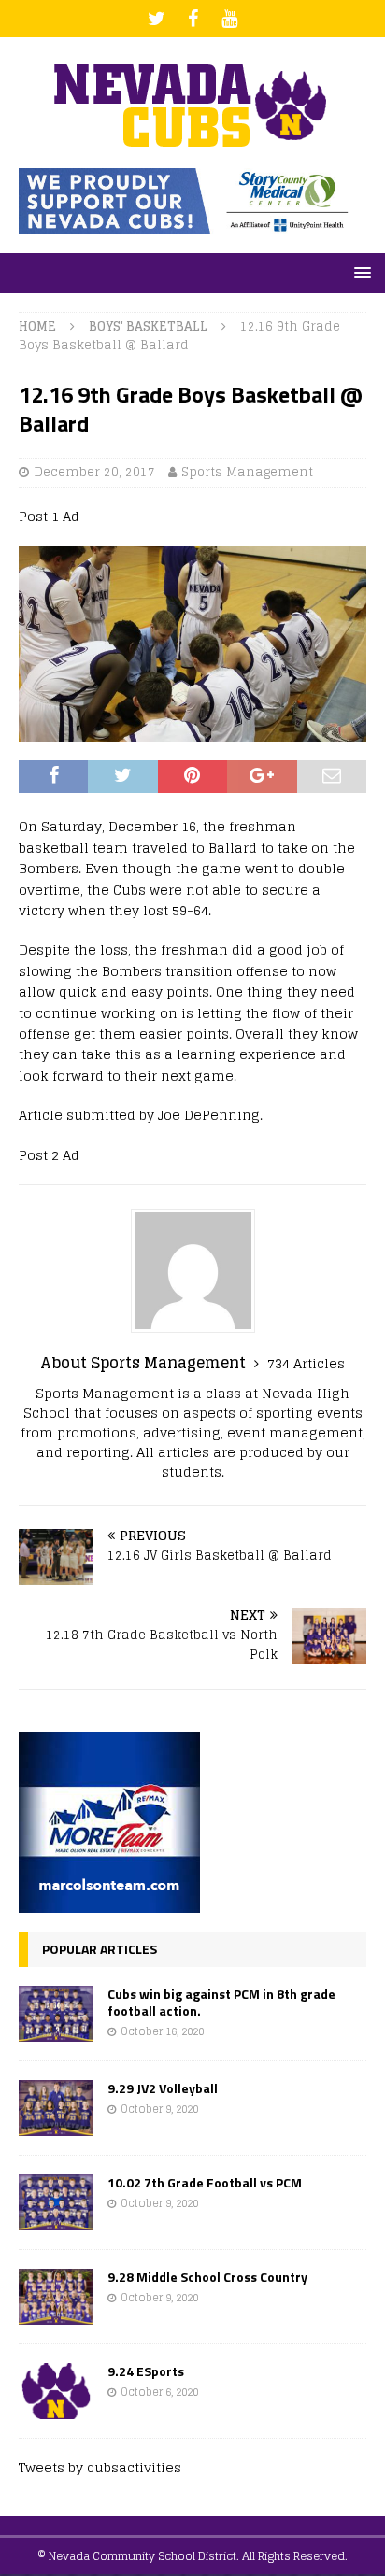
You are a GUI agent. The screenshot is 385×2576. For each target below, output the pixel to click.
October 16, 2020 (162, 2031)
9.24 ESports (146, 2371)
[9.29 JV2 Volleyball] (56, 2108)
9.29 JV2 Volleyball (163, 2088)
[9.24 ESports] (56, 2391)
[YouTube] (229, 19)
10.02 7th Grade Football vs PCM (205, 2182)
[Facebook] (193, 19)
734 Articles (306, 1363)
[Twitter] (157, 19)
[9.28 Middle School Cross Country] (56, 2297)
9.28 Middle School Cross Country (207, 2277)
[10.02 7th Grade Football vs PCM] (56, 2202)
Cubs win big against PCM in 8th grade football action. (221, 2002)
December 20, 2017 (94, 472)
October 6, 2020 (159, 2392)
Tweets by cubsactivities (100, 2467)
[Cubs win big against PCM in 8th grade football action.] (56, 2014)
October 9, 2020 (159, 2109)
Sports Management (247, 472)
